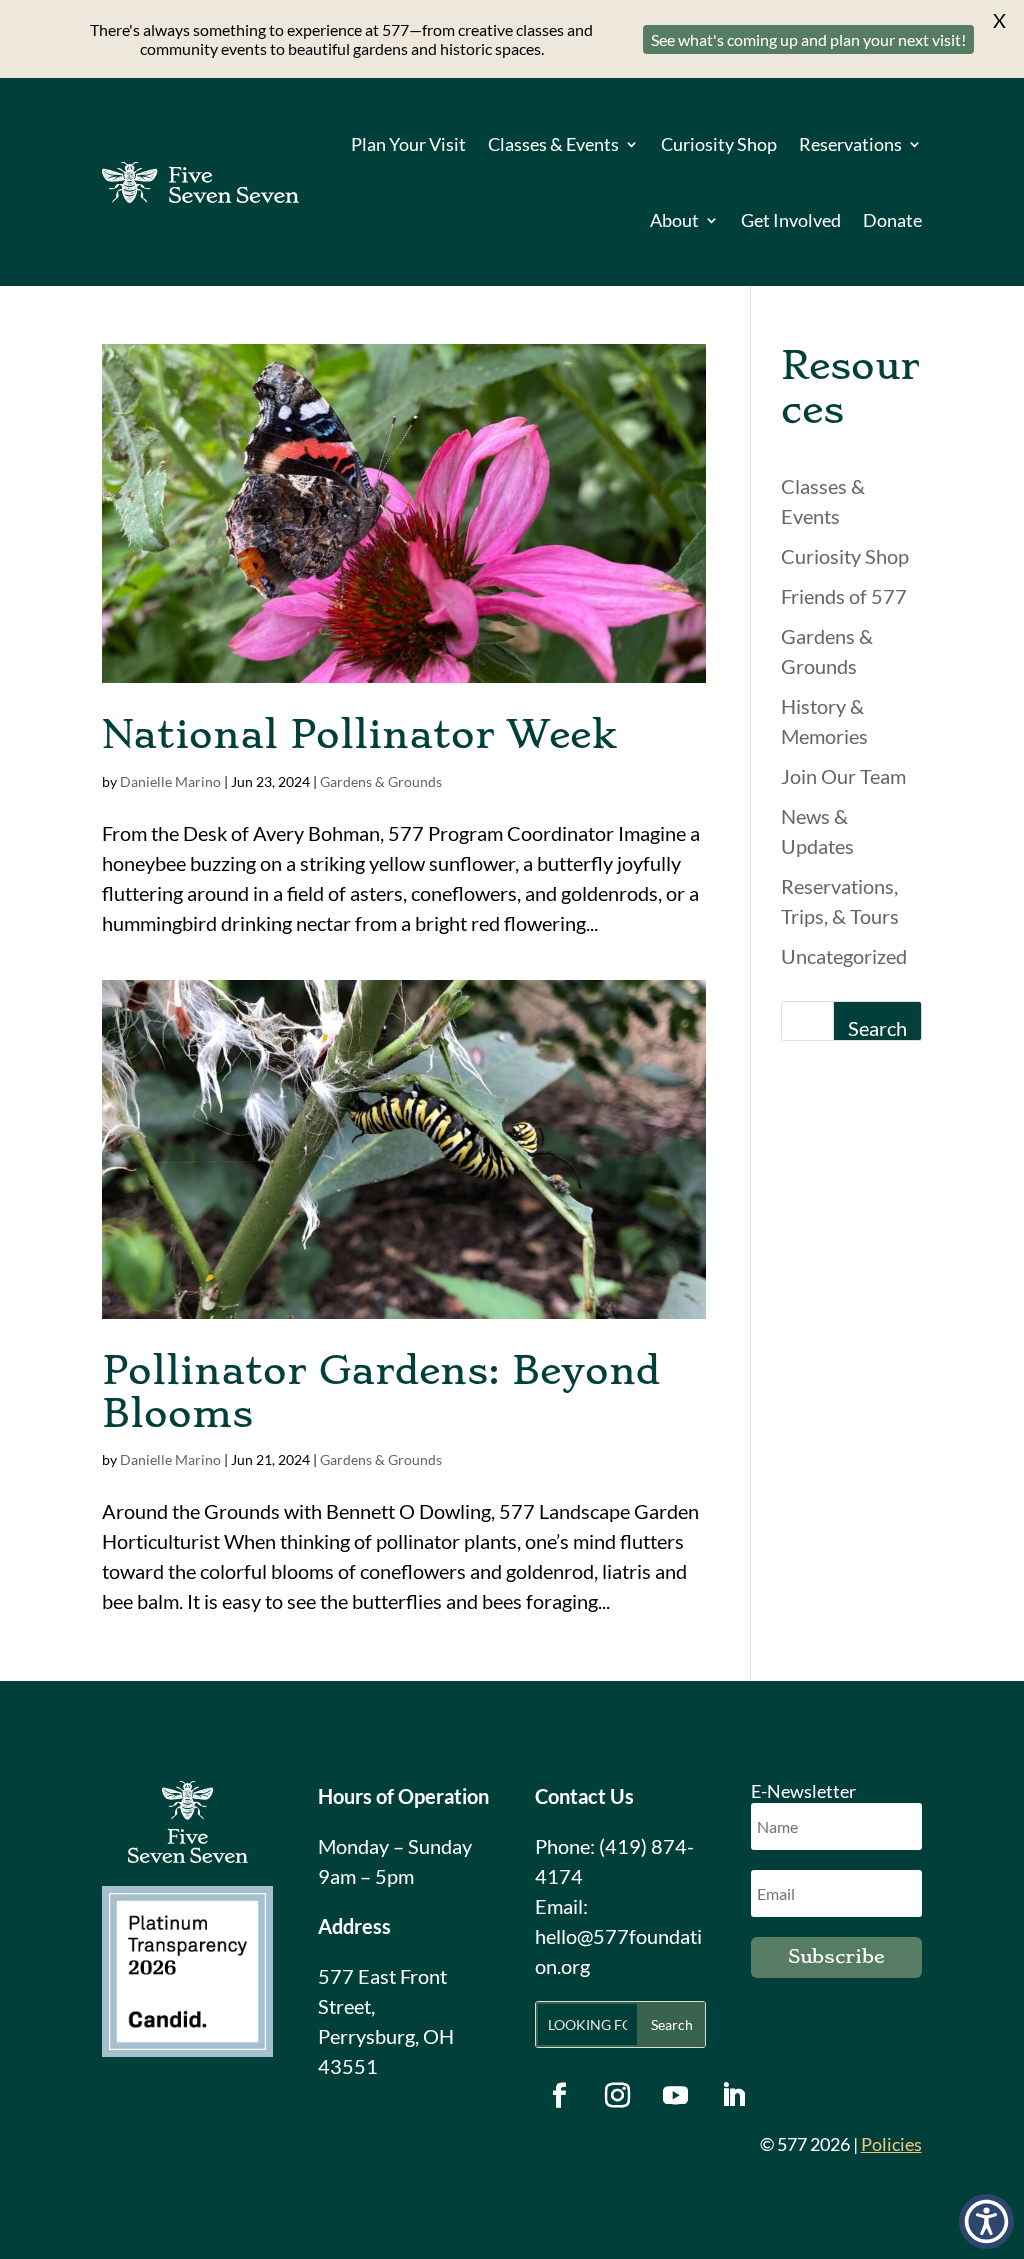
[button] (986, 2221)
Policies (891, 2144)
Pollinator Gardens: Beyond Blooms (381, 1392)
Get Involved (791, 220)
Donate (892, 220)
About (674, 220)
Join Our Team (843, 776)
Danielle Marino (170, 781)
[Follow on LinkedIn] (734, 2096)
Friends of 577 (844, 596)
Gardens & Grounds (381, 781)
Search (877, 1028)
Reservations (850, 144)
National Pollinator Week (359, 734)
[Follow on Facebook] (560, 2096)
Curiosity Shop (719, 144)
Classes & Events (553, 144)
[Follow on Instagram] (618, 2096)
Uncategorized (844, 956)
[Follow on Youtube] (676, 2096)
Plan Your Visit (408, 144)
